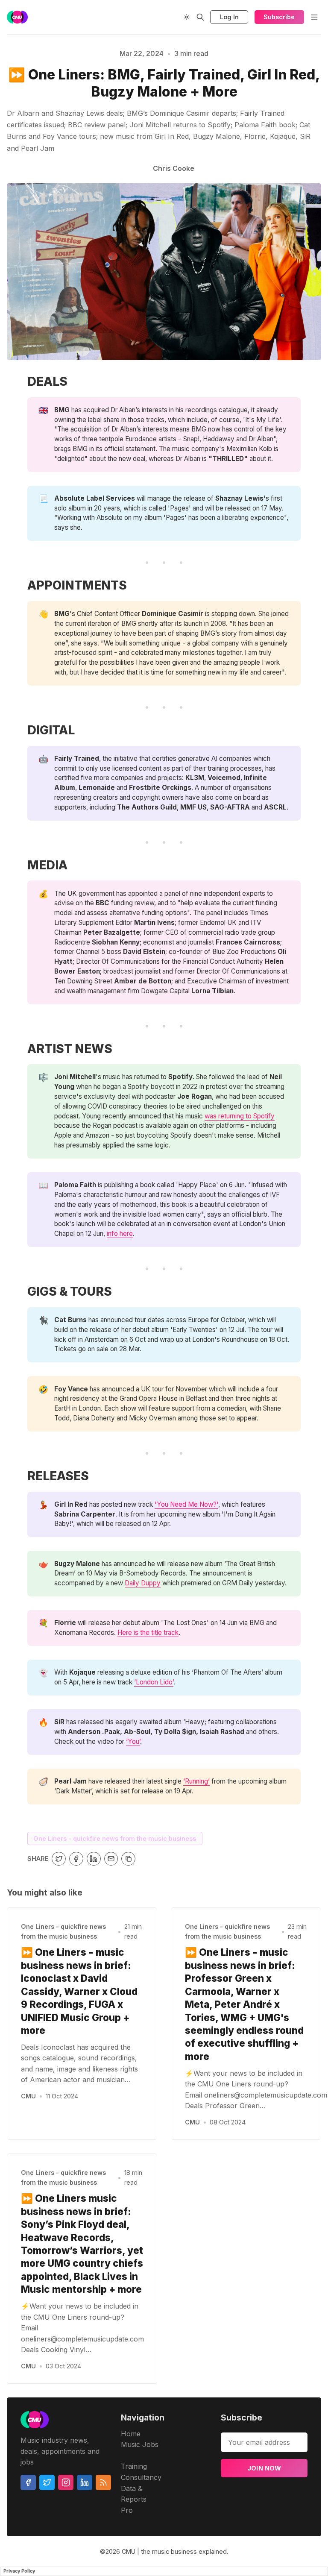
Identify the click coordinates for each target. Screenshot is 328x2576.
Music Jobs (140, 2444)
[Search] (200, 17)
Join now (264, 2468)
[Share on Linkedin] (94, 1859)
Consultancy (141, 2477)
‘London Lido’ (154, 1682)
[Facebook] (28, 2482)
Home (131, 2434)
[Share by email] (111, 1859)
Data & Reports (134, 2494)
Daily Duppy (143, 1583)
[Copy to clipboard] (128, 1859)
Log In (229, 17)
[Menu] (314, 17)
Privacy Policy (19, 2571)
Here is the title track (148, 1633)
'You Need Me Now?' (186, 1504)
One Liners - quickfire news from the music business (115, 1838)
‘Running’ (196, 1781)
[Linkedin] (85, 2482)
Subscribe (279, 17)
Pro (127, 2510)
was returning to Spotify (240, 1116)
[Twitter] (47, 2482)
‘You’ (133, 1741)
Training (134, 2466)
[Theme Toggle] (187, 17)
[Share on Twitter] (59, 1859)
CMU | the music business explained (174, 2551)
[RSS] (103, 2482)
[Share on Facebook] (76, 1859)
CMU (28, 2096)
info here (120, 1234)
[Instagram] (66, 2482)
